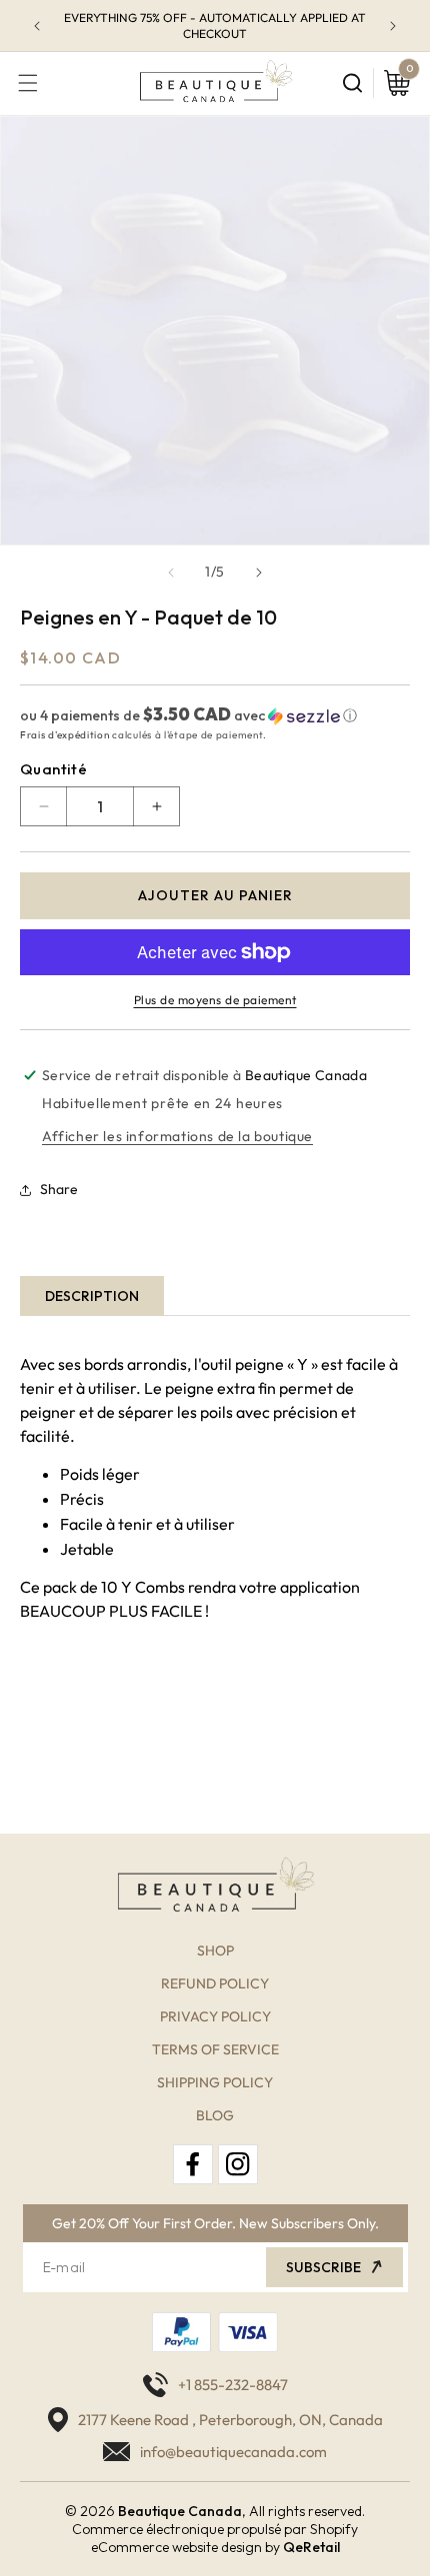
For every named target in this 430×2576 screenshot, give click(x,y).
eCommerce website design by (185, 2547)
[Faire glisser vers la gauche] (171, 573)
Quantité (53, 769)
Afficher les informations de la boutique (177, 1136)
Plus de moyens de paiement (215, 1000)
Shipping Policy (215, 2082)
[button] (28, 83)
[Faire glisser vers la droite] (259, 573)
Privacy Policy (215, 2016)
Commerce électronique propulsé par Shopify (215, 2529)
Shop (215, 1950)
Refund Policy (215, 1983)
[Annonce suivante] (393, 26)
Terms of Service (215, 2049)
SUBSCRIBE (323, 2267)
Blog (215, 2115)
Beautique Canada (180, 2511)
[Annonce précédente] (37, 26)
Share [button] (59, 1189)
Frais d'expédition (65, 735)
